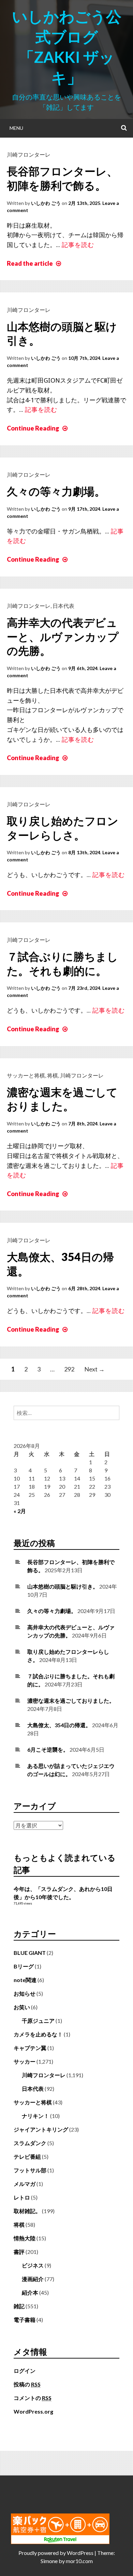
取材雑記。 (27, 2211)
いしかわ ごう (46, 203)
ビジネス (33, 2265)
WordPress (80, 2553)
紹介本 (30, 2292)
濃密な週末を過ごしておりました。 (71, 1701)
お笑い (22, 2007)
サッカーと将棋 (26, 1075)
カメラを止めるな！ (38, 2034)
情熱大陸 (25, 2238)
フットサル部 (30, 2170)
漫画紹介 (33, 2279)
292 (69, 1369)
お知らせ (25, 1993)
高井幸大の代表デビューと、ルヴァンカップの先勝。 (63, 636)
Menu (16, 128)
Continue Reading (38, 428)
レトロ (22, 2197)
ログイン (25, 2371)
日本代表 (63, 606)
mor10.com (79, 2561)
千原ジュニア (38, 2021)
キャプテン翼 (30, 2048)
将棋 (53, 1075)
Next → (94, 1369)
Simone (49, 2561)
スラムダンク (30, 2143)
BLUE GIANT (30, 1953)
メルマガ (25, 2184)
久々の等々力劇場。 (56, 491)
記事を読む (78, 245)
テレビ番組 (27, 2157)
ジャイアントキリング (41, 2129)
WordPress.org (33, 2411)
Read (35, 263)
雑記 (19, 2306)
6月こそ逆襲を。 (48, 1749)
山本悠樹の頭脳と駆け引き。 (63, 1586)
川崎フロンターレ (29, 154)
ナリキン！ (35, 2116)
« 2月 (20, 1511)
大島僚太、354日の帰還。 (59, 1725)
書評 (19, 2252)
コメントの (33, 2398)
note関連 (25, 1980)
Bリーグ (24, 1966)
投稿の (27, 2384)
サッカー (25, 2061)
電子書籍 (25, 2320)
